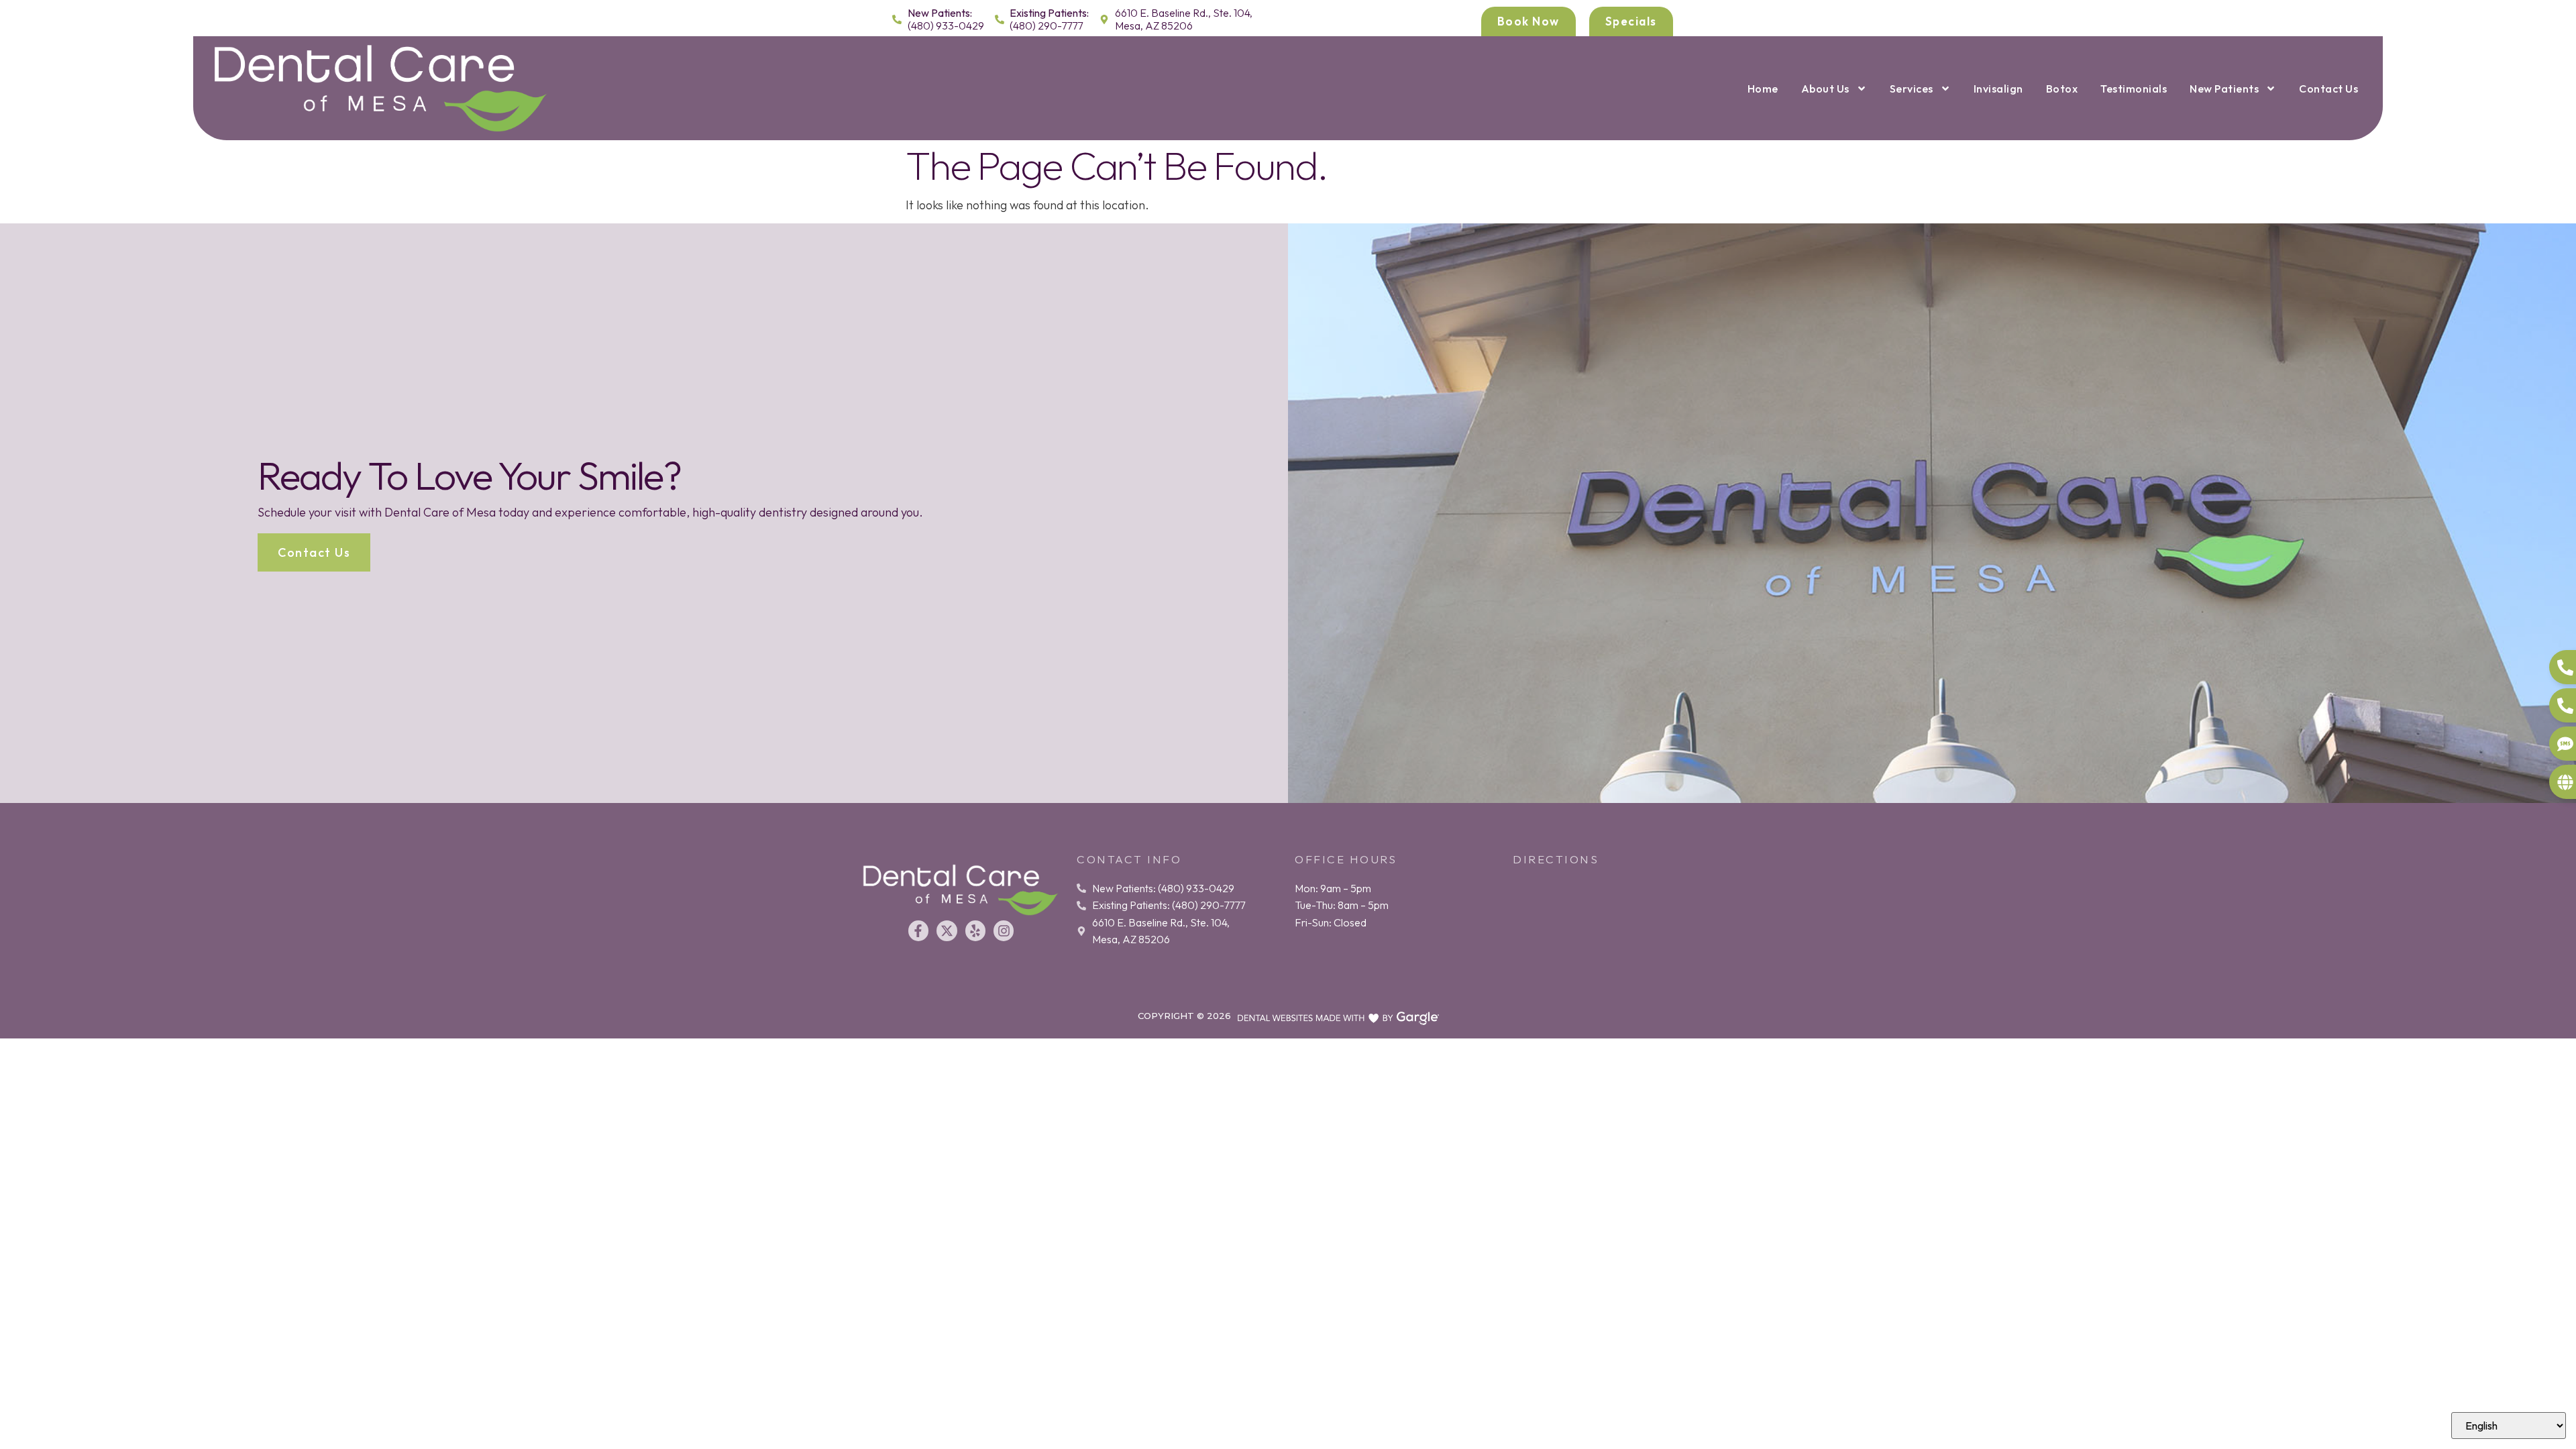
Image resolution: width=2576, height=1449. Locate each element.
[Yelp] (975, 930)
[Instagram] (1004, 930)
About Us (1825, 89)
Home (1763, 89)
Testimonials (2134, 89)
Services (1912, 89)
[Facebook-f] (918, 930)
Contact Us (2328, 89)
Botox (2062, 89)
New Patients (2224, 89)
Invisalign (1998, 89)
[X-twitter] (947, 930)
